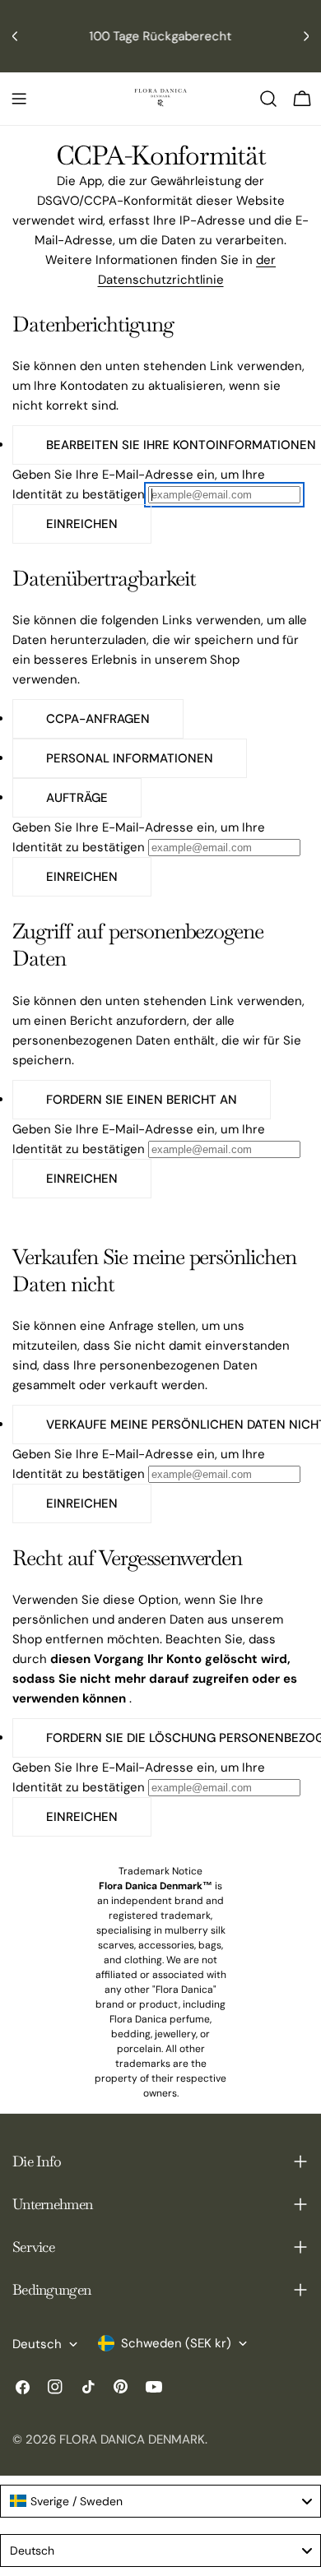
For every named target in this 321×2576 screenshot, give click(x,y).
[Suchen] (268, 99)
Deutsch (37, 2344)
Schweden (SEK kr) (176, 2343)
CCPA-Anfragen (98, 719)
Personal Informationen (130, 758)
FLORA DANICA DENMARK (132, 2439)
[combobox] (160, 2501)
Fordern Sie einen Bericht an (142, 1100)
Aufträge (77, 798)
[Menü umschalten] (19, 99)
